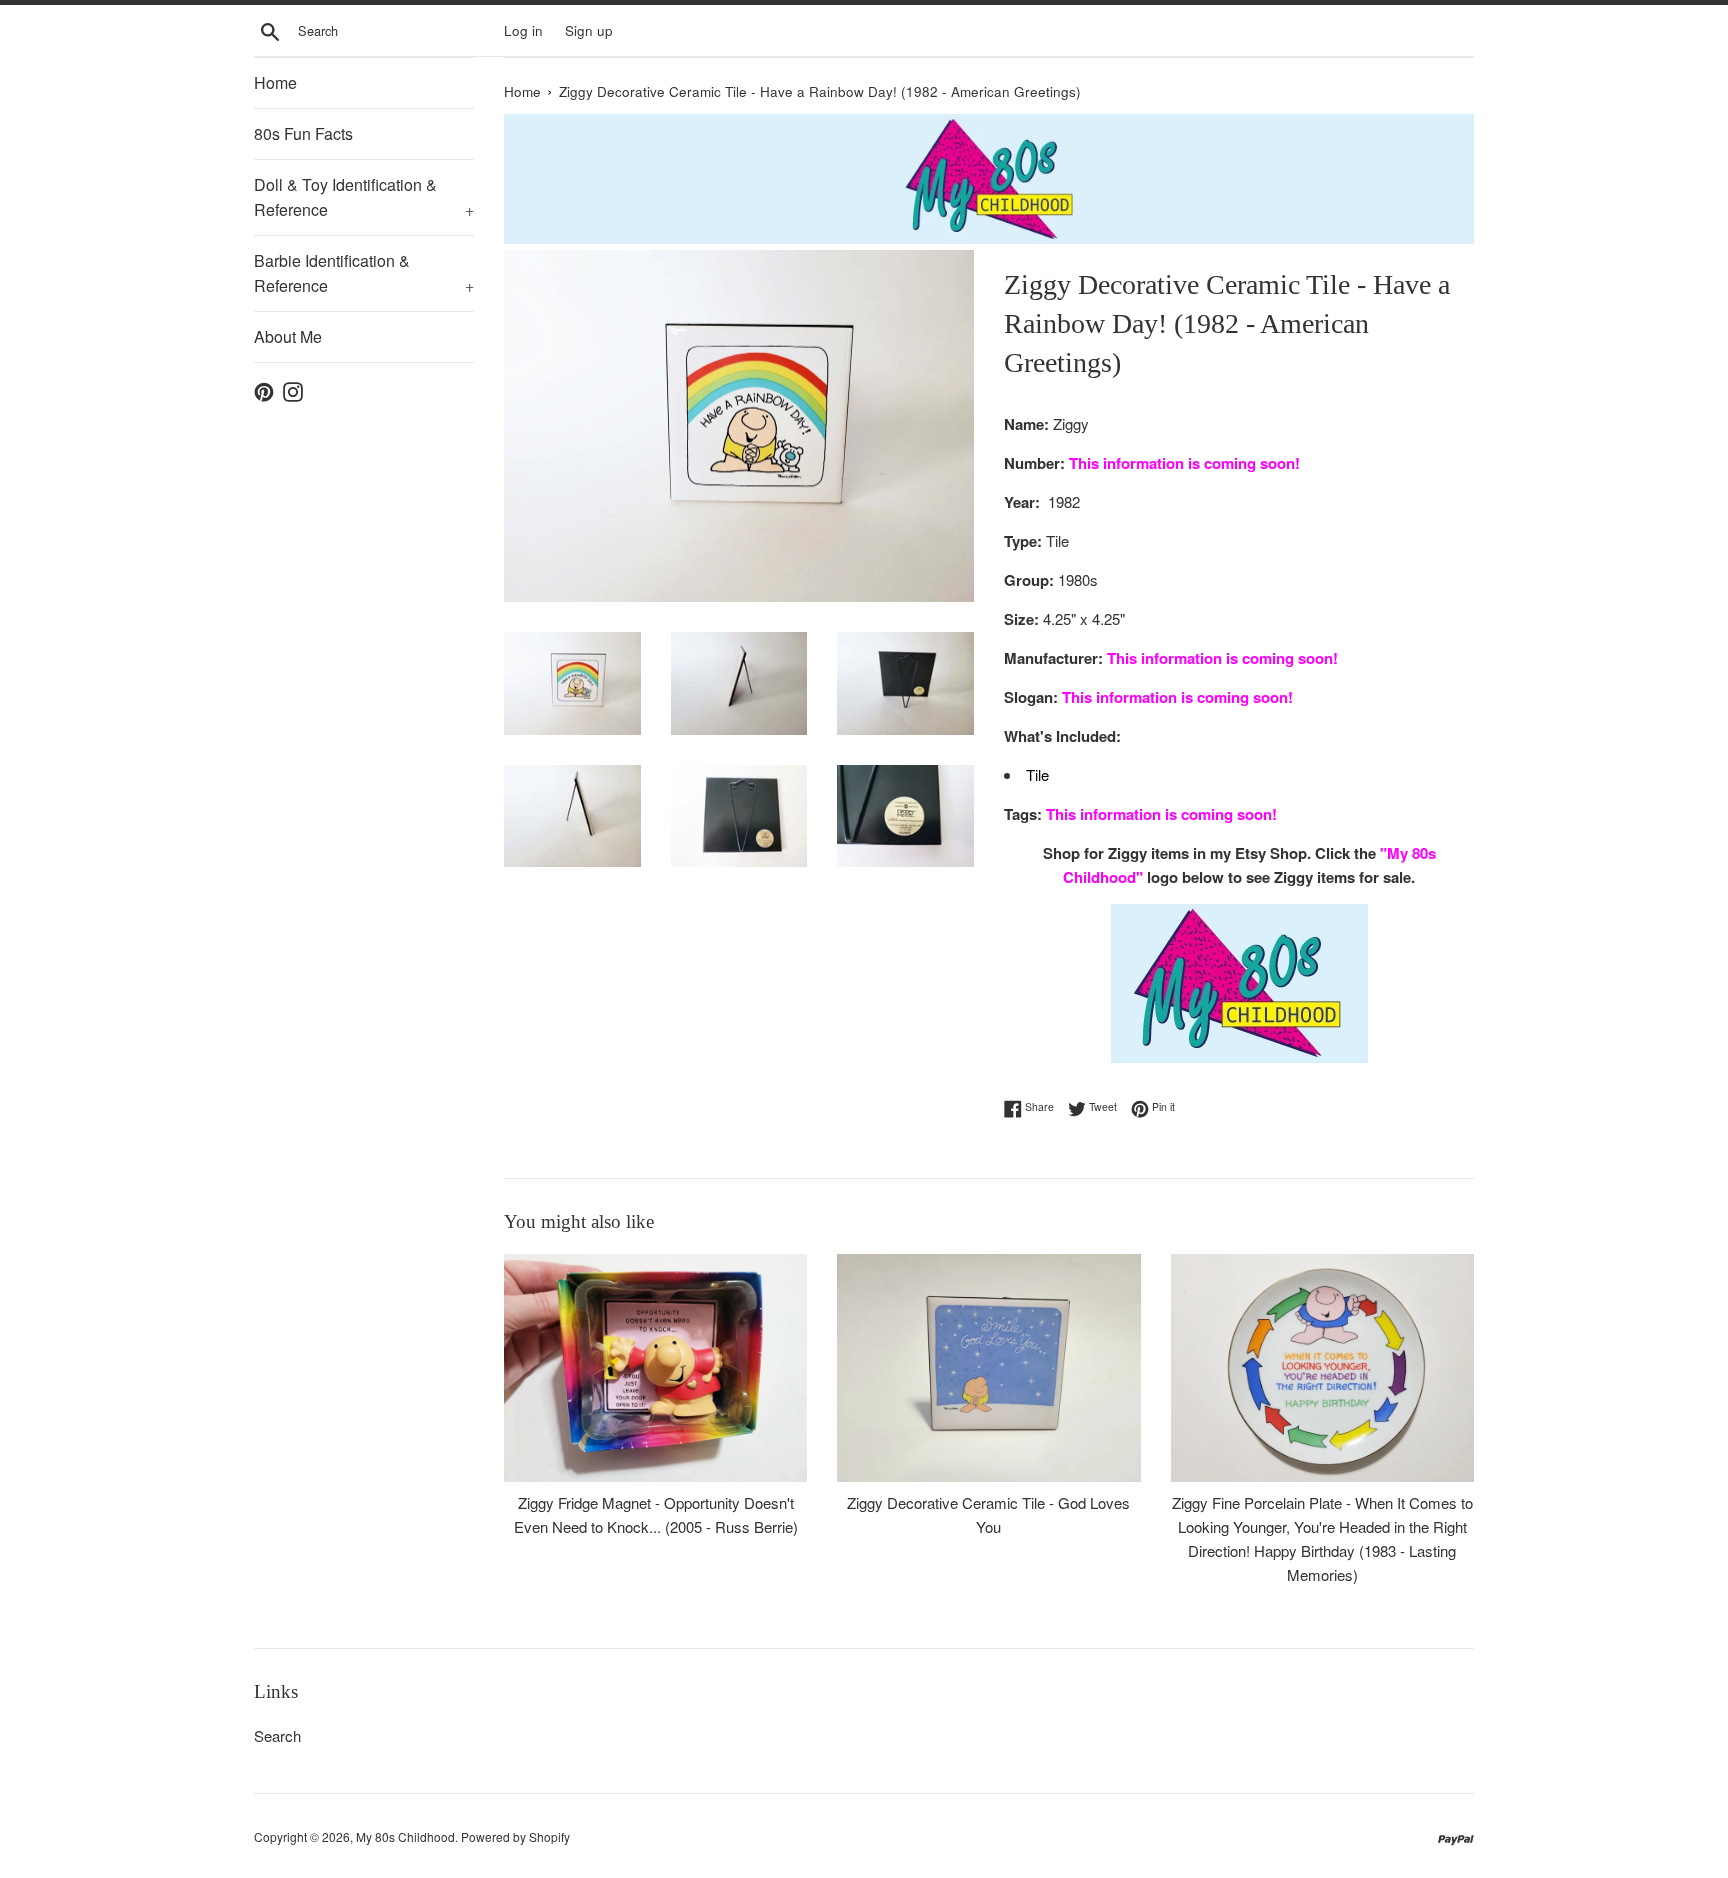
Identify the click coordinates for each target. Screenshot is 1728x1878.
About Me (288, 336)
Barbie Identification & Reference (364, 273)
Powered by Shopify (515, 1836)
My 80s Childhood (405, 1836)
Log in (523, 30)
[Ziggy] (1239, 983)
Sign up (589, 30)
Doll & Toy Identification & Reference (364, 197)
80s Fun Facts (303, 133)
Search (277, 1735)
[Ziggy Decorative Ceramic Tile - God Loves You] (988, 1367)
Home (275, 82)
